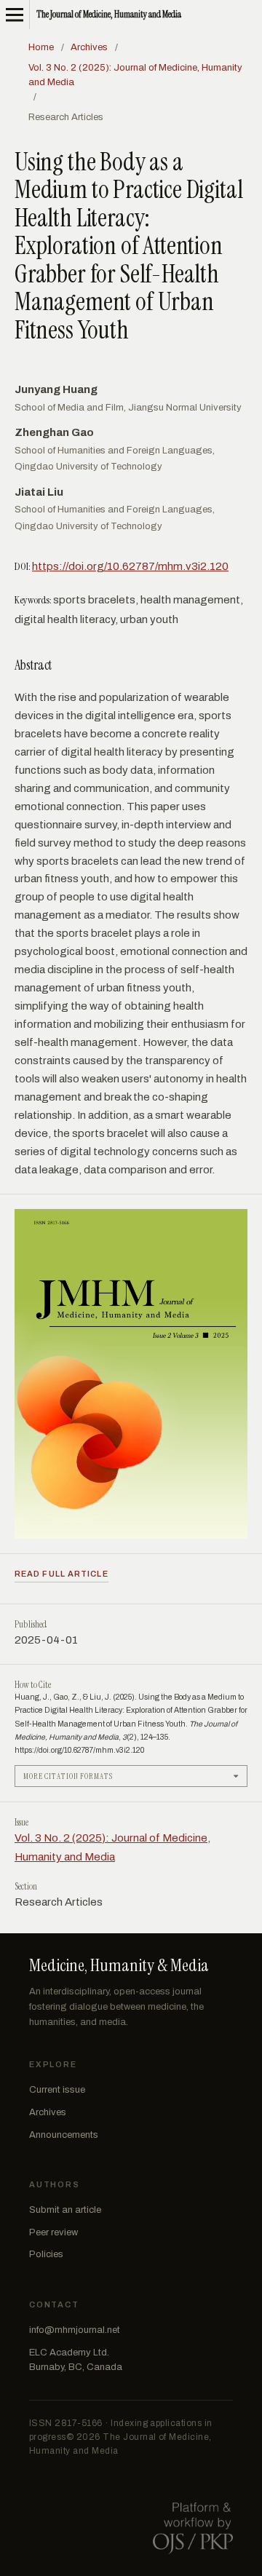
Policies (46, 2254)
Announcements (64, 2135)
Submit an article (65, 2210)
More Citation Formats (68, 1776)
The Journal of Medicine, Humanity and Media (109, 14)
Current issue (57, 2090)
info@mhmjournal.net (75, 2330)
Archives (89, 47)
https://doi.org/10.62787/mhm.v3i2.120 (130, 566)
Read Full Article (61, 1574)
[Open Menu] (15, 15)
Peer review (53, 2232)
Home (41, 47)
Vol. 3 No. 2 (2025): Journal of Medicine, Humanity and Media (135, 75)
